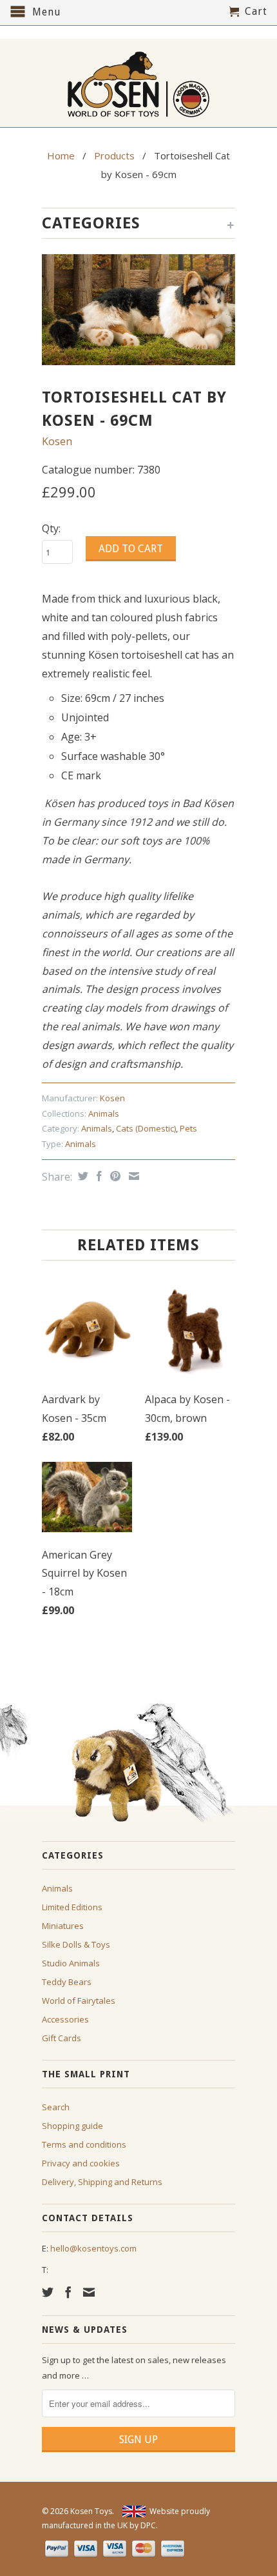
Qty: (51, 528)
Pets (188, 1128)
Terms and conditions (84, 2144)
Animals (104, 1113)
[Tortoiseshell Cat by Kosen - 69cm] (138, 310)
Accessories (65, 2019)
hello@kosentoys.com (93, 2248)
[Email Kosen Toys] (89, 2292)
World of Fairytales (79, 2001)
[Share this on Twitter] (81, 1176)
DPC (148, 2525)
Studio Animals (71, 1963)
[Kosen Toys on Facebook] (68, 2292)
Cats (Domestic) (146, 1128)
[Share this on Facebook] (98, 1176)
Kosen (57, 441)
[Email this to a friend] (132, 1176)
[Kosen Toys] (138, 83)
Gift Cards (62, 2038)
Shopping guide (72, 2126)
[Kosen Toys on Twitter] (48, 2292)
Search (56, 2107)
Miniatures (63, 1926)
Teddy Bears (67, 1982)
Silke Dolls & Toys (76, 1944)
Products (114, 155)
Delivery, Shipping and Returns (102, 2182)
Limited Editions (72, 1907)
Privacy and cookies (81, 2163)
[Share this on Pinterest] (114, 1176)
